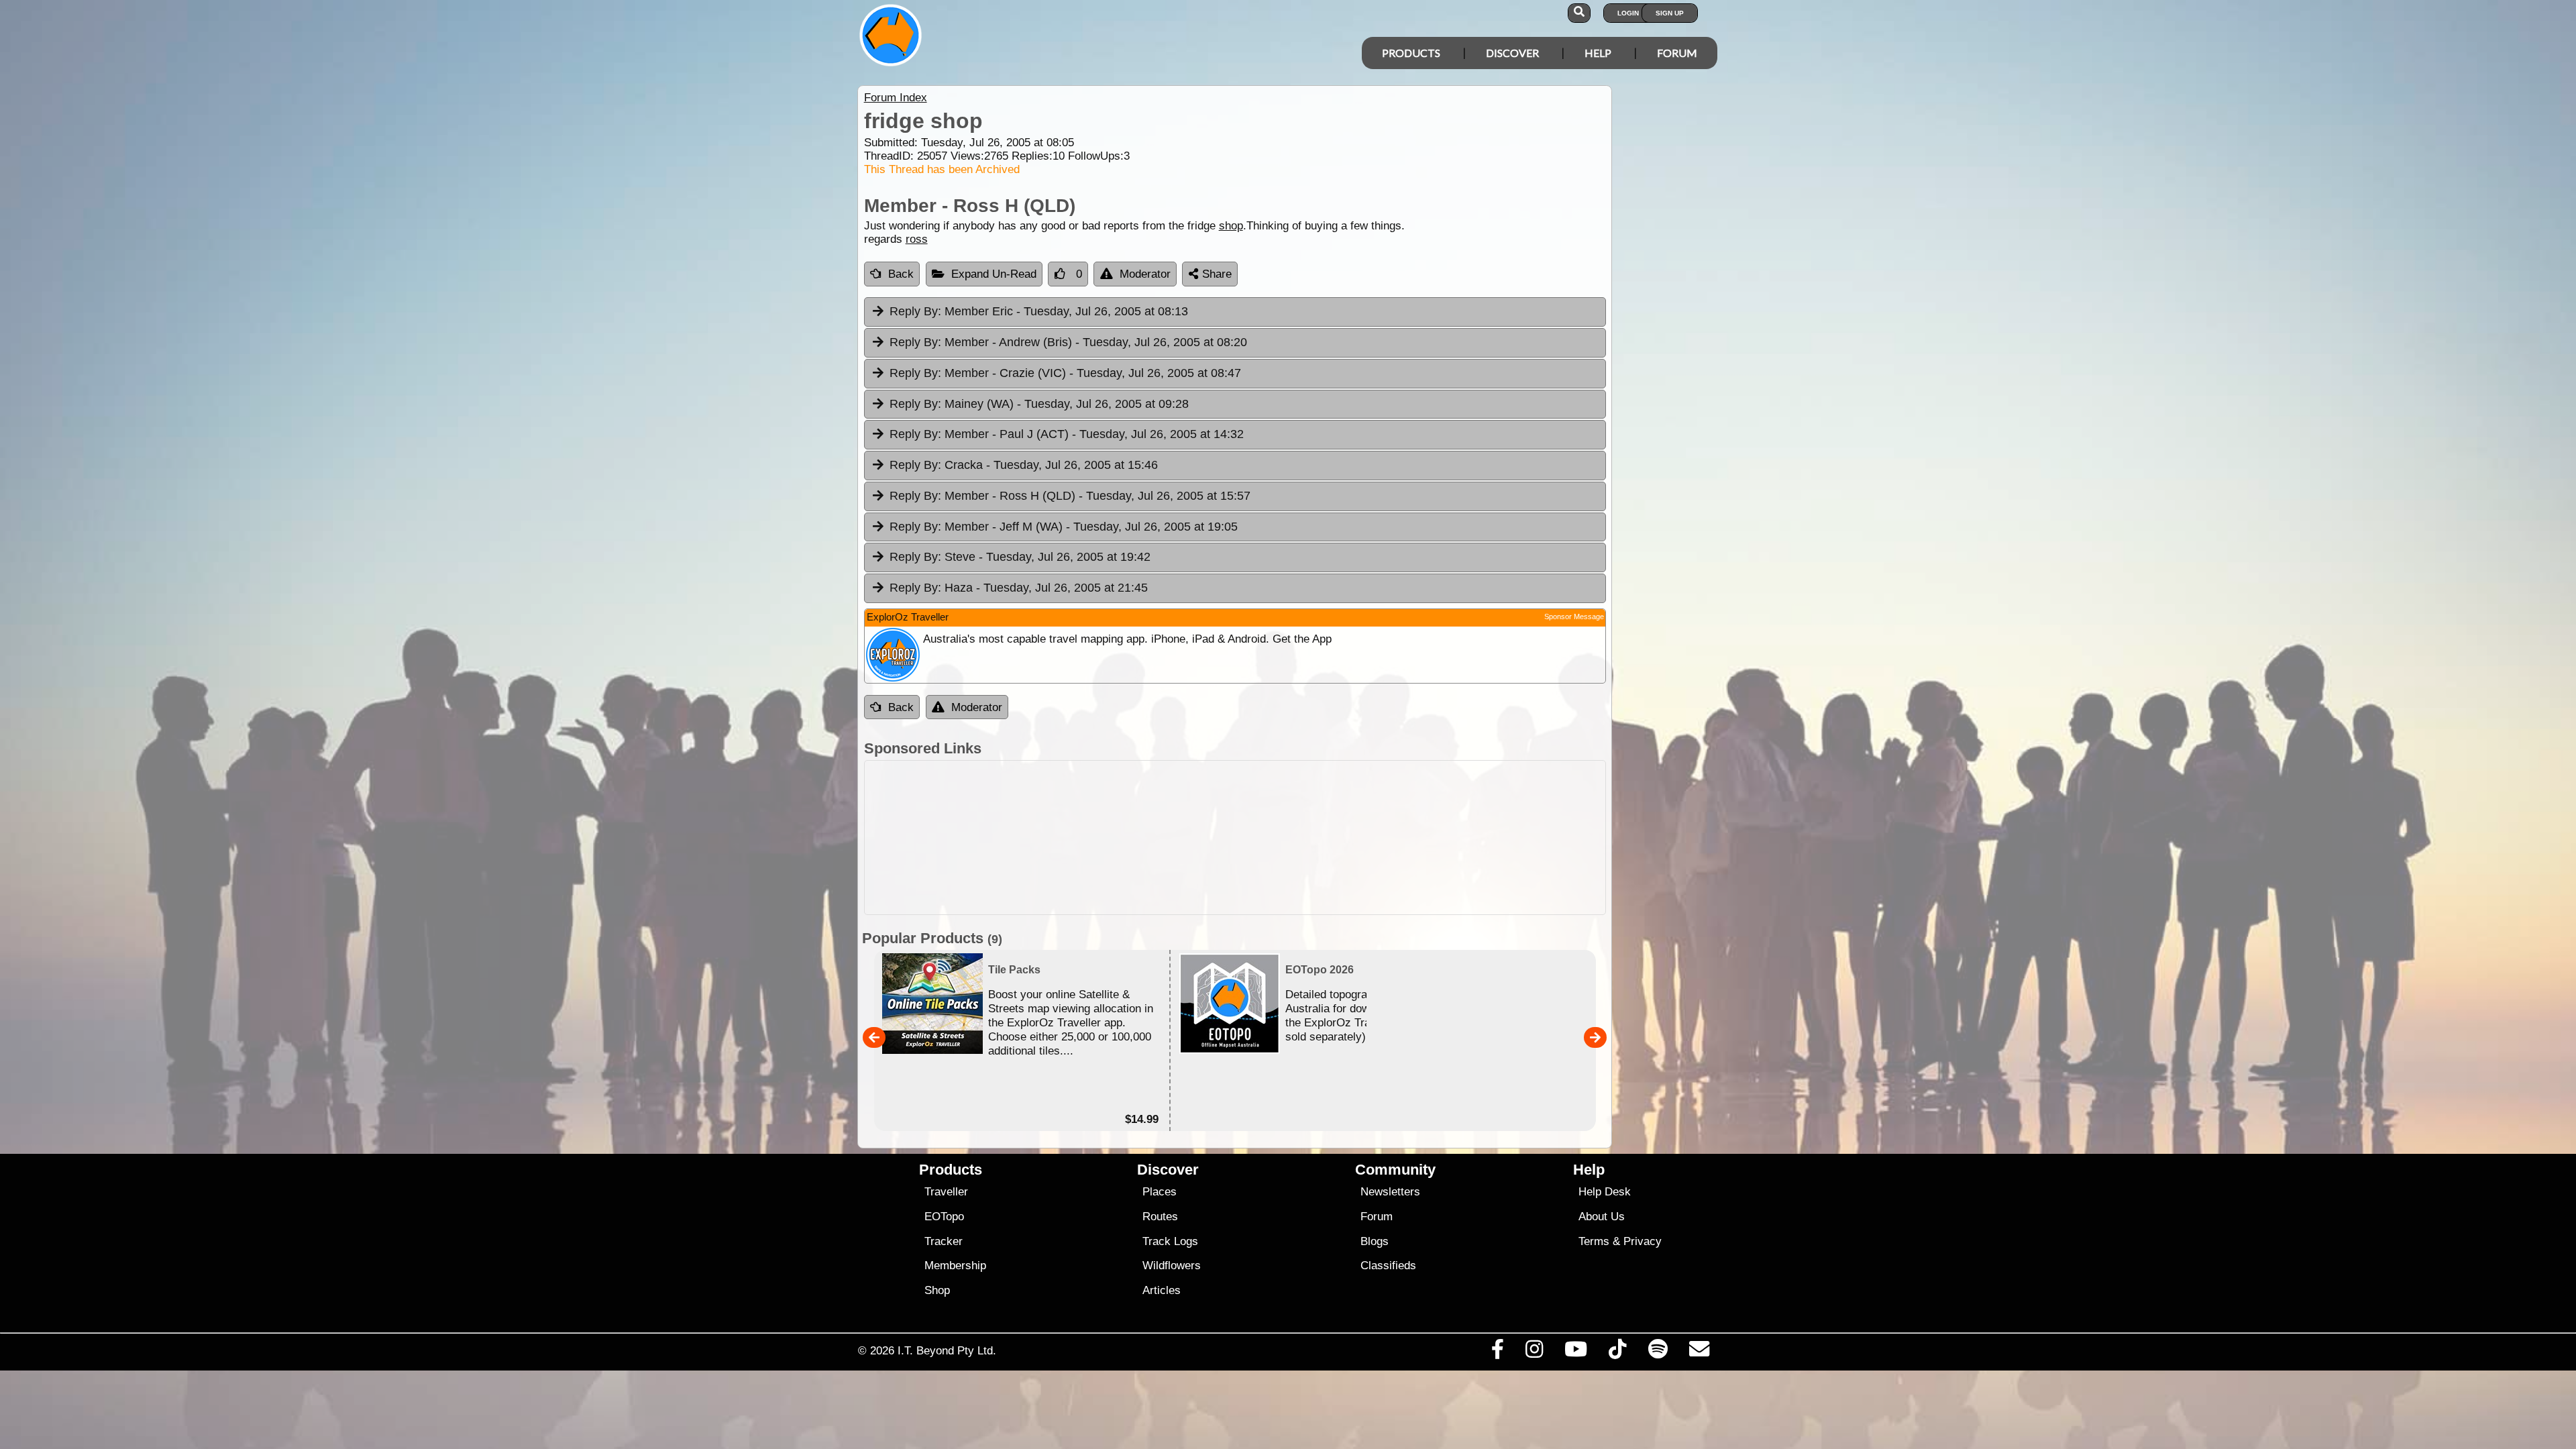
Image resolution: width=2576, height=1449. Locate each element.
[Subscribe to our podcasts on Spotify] (1658, 1352)
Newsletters (1390, 1192)
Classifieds (1388, 1266)
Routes (1160, 1217)
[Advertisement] (1300, 838)
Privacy (1643, 1241)
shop (1231, 226)
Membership (955, 1266)
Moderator (1145, 274)
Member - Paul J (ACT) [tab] (1067, 434)
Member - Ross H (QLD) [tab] (1070, 496)
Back (901, 274)
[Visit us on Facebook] (1497, 1352)
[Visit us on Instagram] (1534, 1352)
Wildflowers (1172, 1266)
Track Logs (1170, 1241)
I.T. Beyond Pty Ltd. (947, 1350)
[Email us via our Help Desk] (1699, 1352)
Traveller (946, 1192)
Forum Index (896, 98)
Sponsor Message (1574, 616)
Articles (1162, 1290)
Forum (1677, 53)
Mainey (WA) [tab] (1039, 404)
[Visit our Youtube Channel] (1576, 1352)
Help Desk (1605, 1192)
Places (1160, 1192)
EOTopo (944, 1217)
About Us (1602, 1217)
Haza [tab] (1019, 588)
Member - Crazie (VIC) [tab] (1065, 373)
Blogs (1375, 1241)
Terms (1594, 1241)
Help (1598, 53)
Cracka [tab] (1024, 465)
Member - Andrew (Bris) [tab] (1068, 342)
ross (917, 239)
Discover (1512, 53)
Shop (937, 1290)
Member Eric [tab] (1039, 311)
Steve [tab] (1020, 557)
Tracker (944, 1241)
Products (1411, 53)
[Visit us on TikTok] (1618, 1352)
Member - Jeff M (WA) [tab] (1064, 527)
